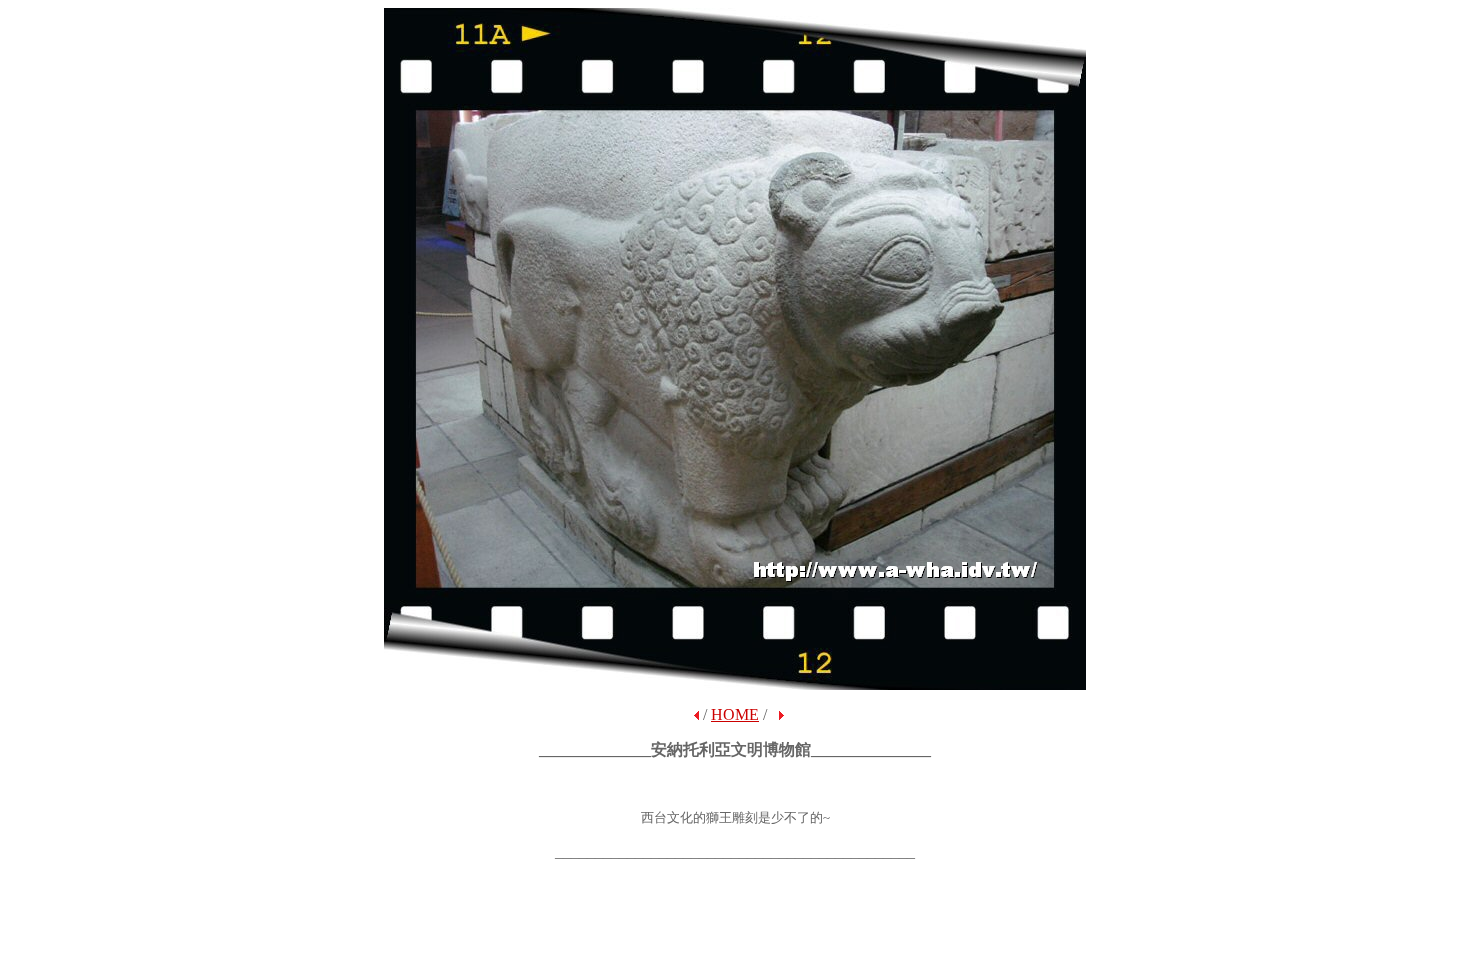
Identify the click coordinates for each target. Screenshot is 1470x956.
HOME (735, 714)
